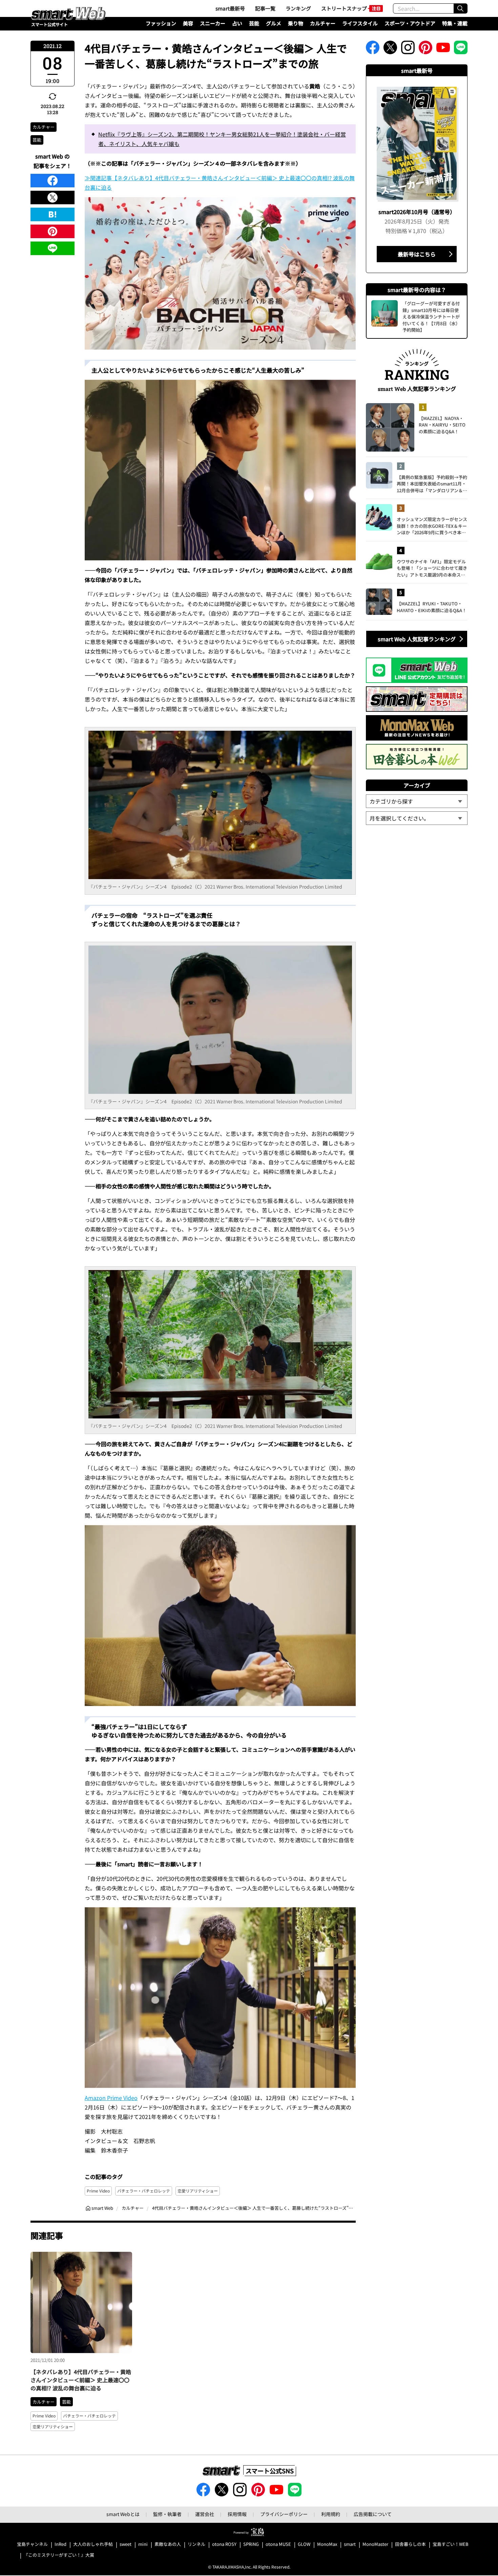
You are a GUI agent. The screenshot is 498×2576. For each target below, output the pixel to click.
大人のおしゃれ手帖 (93, 2544)
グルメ (274, 23)
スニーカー (213, 23)
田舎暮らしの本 (410, 2544)
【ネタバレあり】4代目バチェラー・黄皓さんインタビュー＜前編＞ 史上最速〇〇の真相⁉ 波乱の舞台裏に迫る (81, 2380)
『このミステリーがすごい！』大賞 (59, 2555)
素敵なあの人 (168, 2544)
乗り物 (296, 23)
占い (237, 23)
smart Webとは (123, 2514)
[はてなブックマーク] (53, 214)
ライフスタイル (360, 23)
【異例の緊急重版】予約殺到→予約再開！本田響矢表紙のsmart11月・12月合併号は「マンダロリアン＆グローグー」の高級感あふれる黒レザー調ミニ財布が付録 (432, 484)
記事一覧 (265, 8)
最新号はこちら (417, 254)
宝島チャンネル (32, 2544)
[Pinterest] (53, 231)
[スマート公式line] (461, 49)
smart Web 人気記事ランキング (417, 639)
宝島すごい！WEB (451, 2544)
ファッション (161, 23)
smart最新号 (230, 8)
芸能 (254, 23)
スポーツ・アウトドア (410, 23)
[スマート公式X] (390, 49)
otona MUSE (278, 2544)
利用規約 (331, 2514)
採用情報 (237, 2514)
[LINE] (53, 248)
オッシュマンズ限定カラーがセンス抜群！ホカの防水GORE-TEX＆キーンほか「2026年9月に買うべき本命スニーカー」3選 (432, 526)
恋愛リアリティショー (198, 2191)
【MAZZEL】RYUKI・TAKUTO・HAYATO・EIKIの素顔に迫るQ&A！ (432, 607)
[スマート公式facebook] (373, 49)
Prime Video (98, 2191)
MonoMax (327, 2544)
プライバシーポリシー (284, 2514)
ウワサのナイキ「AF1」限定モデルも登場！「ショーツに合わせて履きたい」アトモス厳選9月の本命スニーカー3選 (432, 568)
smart (350, 2544)
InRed (60, 2544)
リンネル (196, 2544)
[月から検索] (417, 818)
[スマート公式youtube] (443, 49)
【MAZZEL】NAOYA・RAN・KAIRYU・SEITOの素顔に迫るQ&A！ (442, 425)
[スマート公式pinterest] (426, 49)
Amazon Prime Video (111, 2098)
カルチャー (323, 23)
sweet (126, 2544)
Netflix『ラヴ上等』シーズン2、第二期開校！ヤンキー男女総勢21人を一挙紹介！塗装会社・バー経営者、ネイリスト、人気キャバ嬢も (222, 139)
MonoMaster (375, 2544)
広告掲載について (373, 2514)
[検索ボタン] (460, 8)
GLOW (304, 2544)
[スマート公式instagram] (408, 49)
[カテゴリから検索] (417, 801)
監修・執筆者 (167, 2514)
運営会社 (205, 2514)
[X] (53, 198)
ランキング (298, 8)
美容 (188, 23)
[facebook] (53, 181)
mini (143, 2544)
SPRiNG (251, 2544)
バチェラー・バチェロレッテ (144, 2191)
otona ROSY (224, 2544)
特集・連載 (455, 23)
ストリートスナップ (344, 8)
